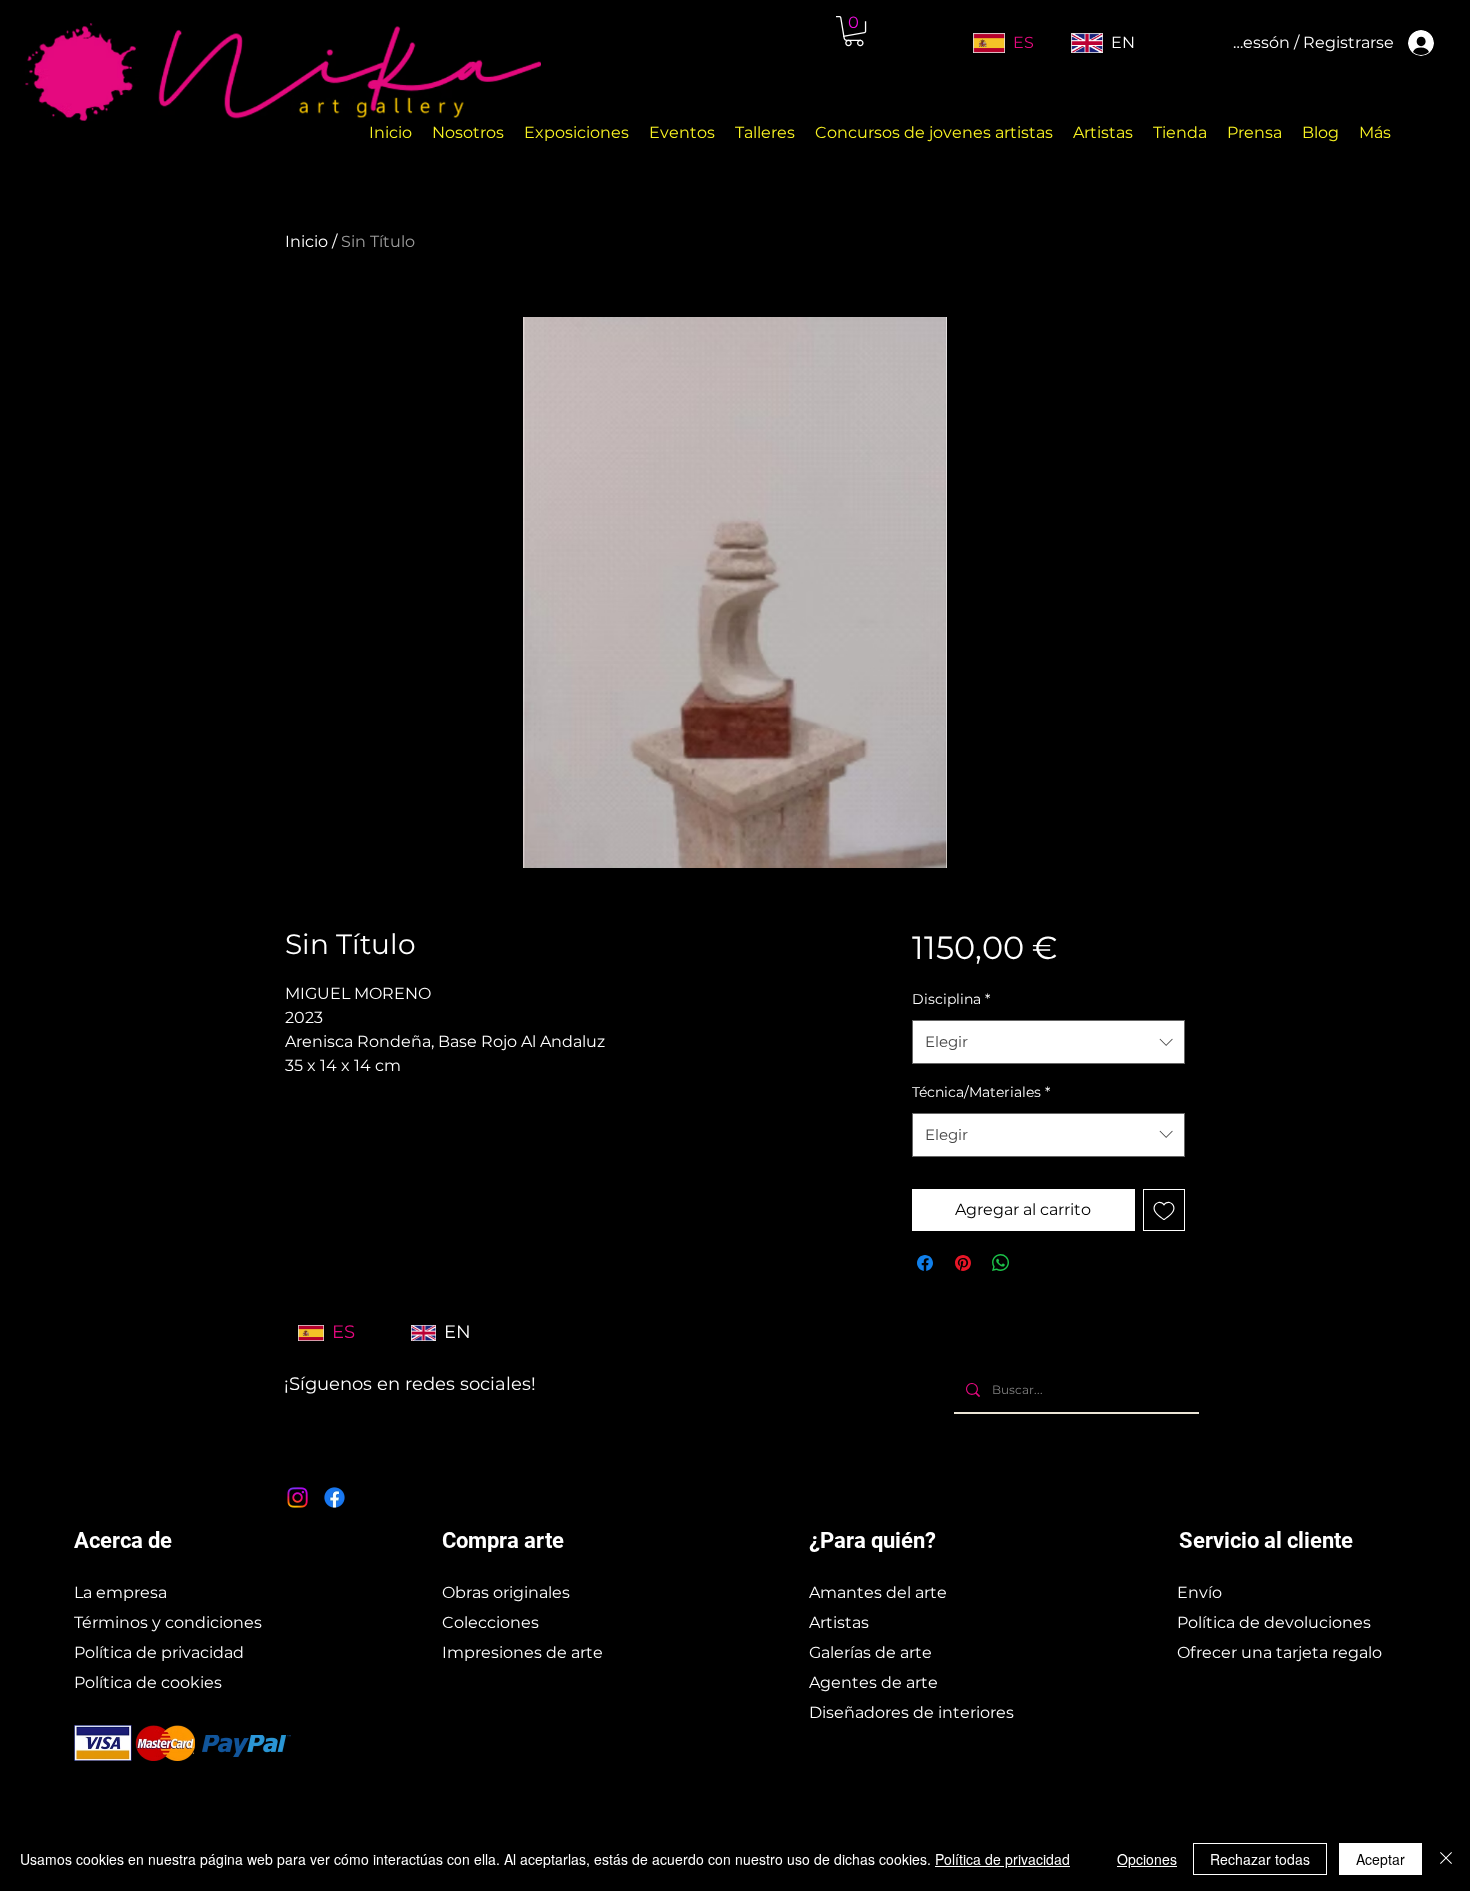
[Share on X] (1039, 1263)
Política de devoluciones (1274, 1622)
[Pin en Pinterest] (963, 1263)
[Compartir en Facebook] (925, 1263)
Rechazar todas (1260, 1859)
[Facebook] (334, 1497)
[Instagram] (297, 1497)
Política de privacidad (159, 1652)
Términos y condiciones (168, 1622)
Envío (1199, 1592)
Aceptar (1380, 1859)
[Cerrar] (1446, 1859)
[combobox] (1048, 1042)
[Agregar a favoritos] (1164, 1210)
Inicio (306, 241)
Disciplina (951, 999)
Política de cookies (148, 1682)
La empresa (120, 1592)
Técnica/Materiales (981, 1092)
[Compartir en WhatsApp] (1001, 1263)
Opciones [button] (1147, 1859)
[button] (854, 31)
